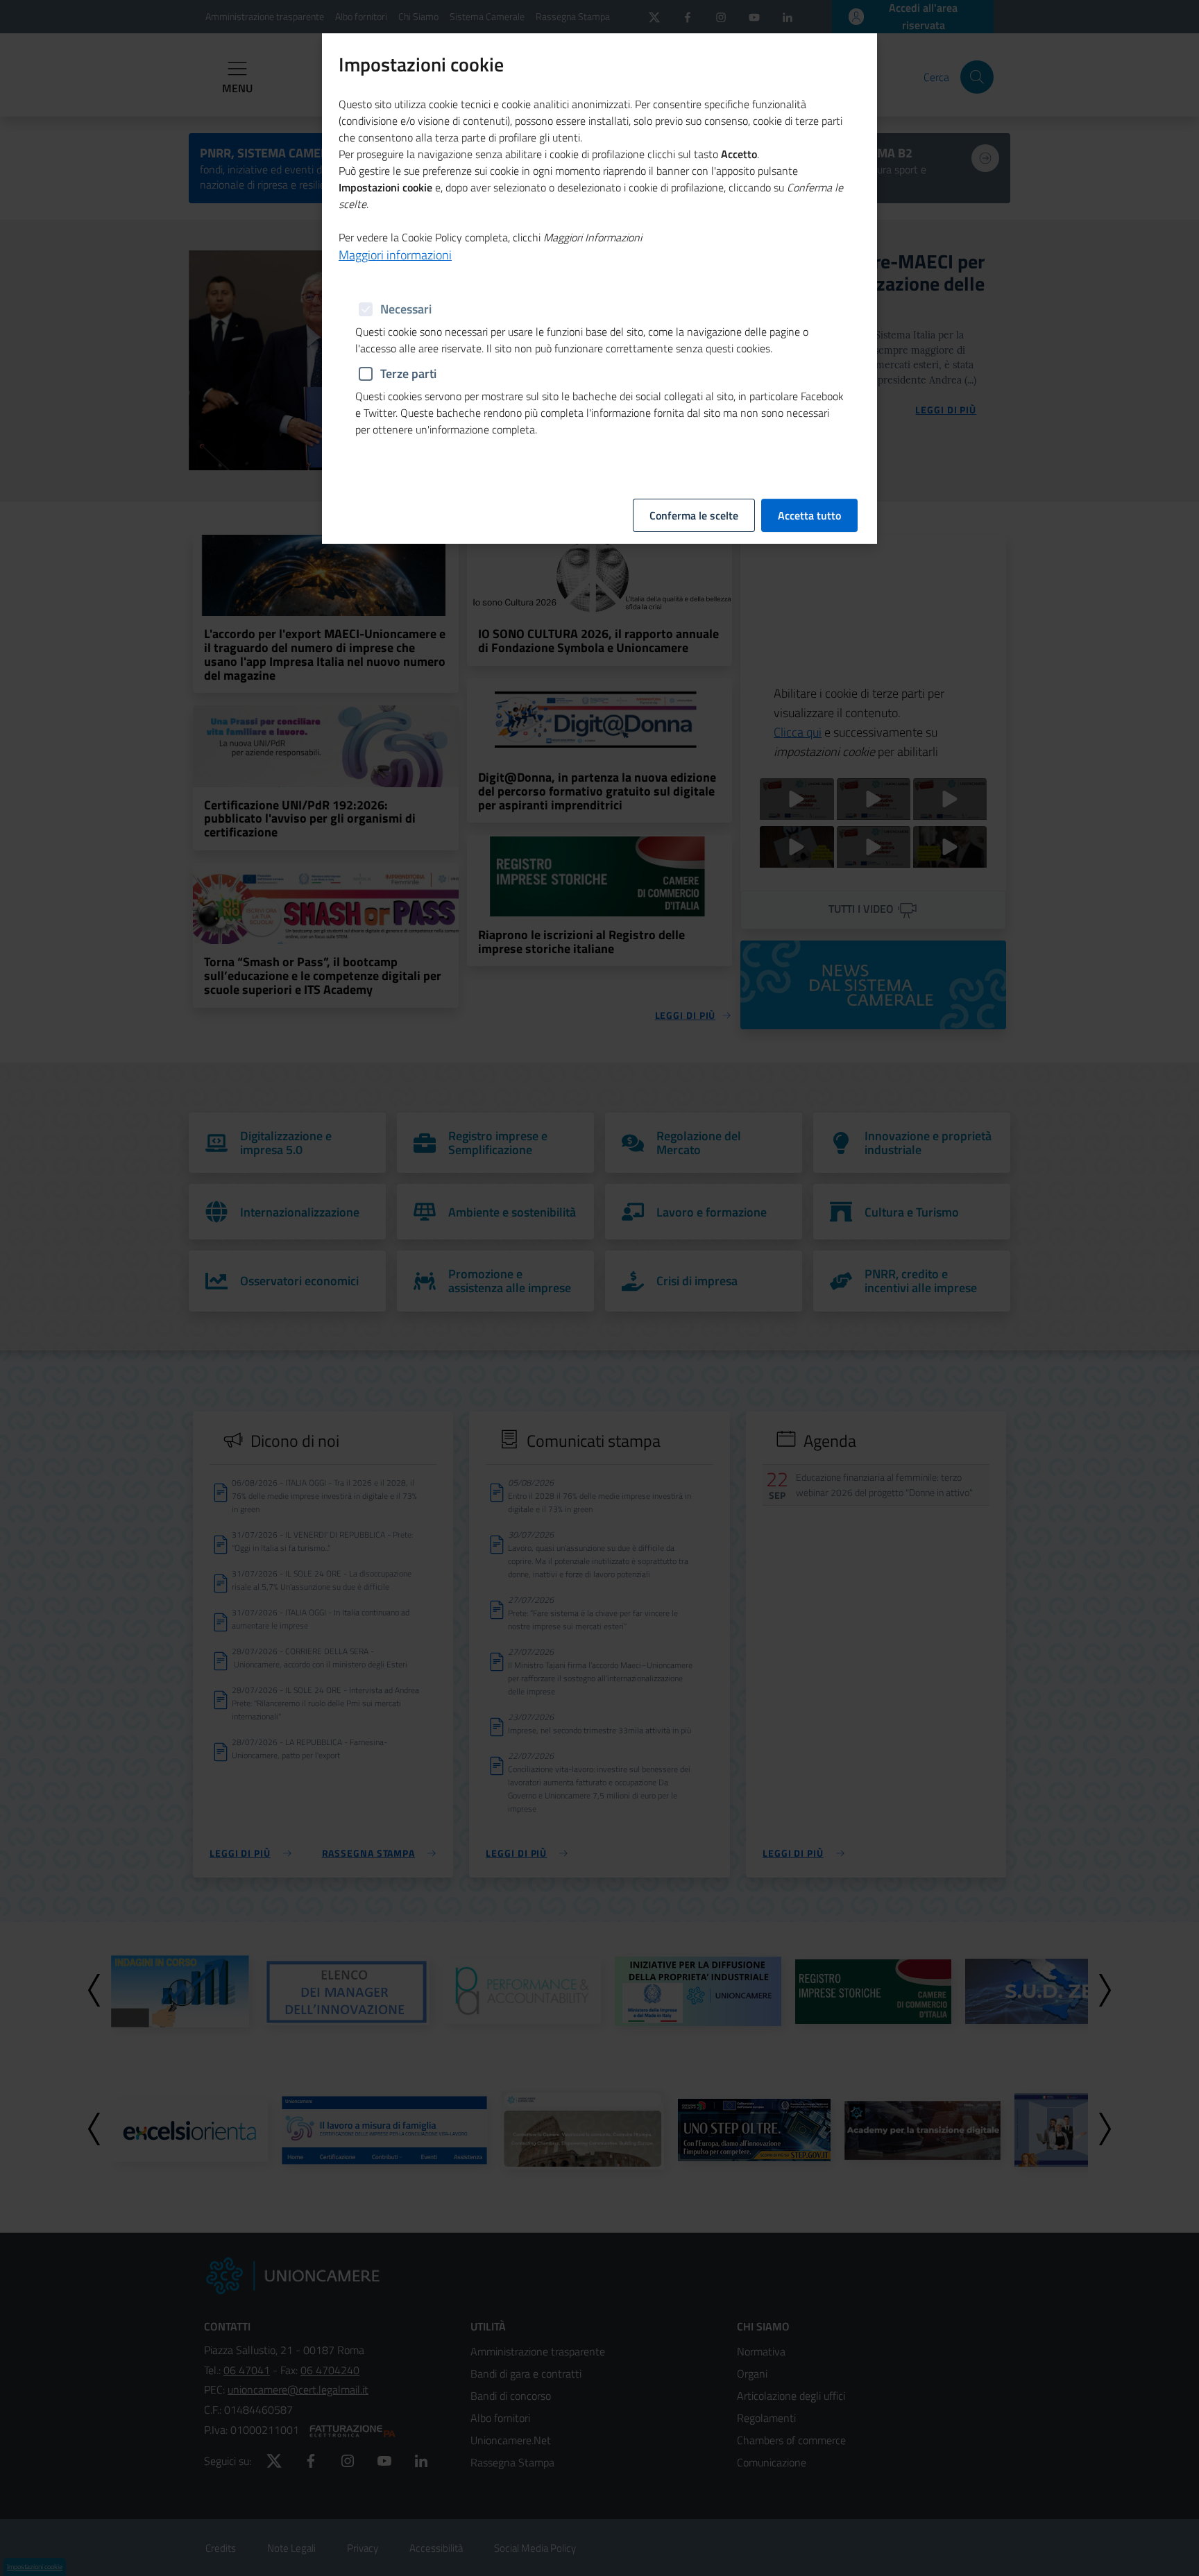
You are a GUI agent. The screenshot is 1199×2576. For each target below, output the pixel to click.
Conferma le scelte (694, 515)
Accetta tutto (809, 515)
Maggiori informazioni (395, 255)
